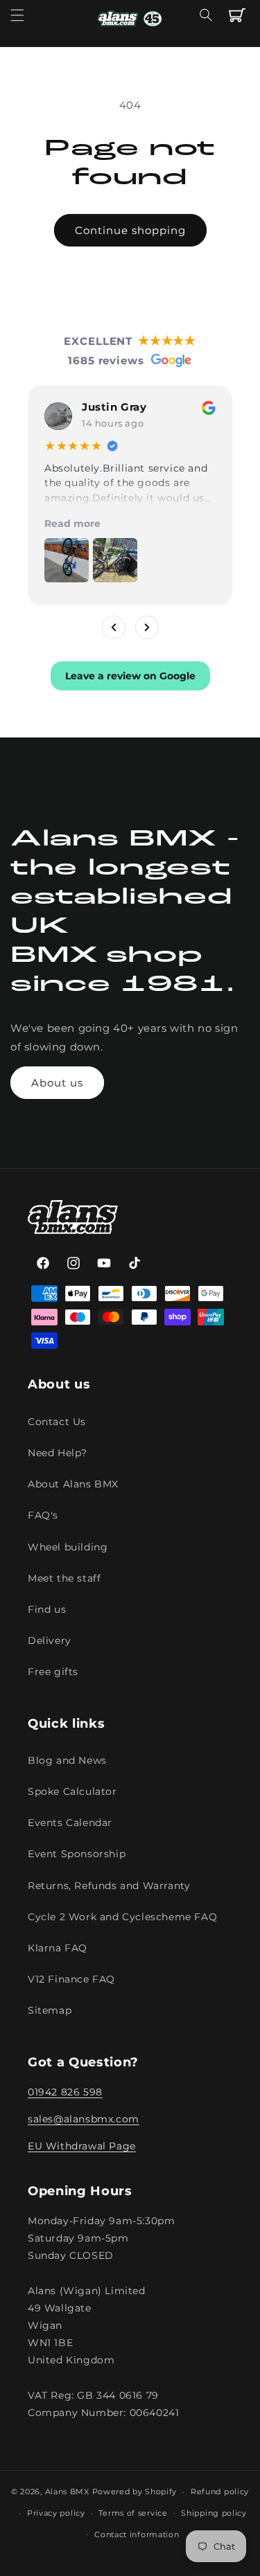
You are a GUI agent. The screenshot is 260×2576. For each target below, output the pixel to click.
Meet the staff (64, 1578)
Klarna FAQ (58, 1948)
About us (57, 1083)
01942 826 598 (65, 2092)
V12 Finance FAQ (71, 1979)
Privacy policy (56, 2513)
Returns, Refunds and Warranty (109, 1886)
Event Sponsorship (77, 1854)
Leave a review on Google (130, 676)
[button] (17, 15)
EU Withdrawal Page (82, 2146)
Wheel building (68, 1547)
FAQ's (43, 1515)
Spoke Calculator (72, 1791)
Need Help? (58, 1453)
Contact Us (57, 1422)
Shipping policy (214, 2513)
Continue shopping (130, 230)
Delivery (50, 1640)
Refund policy (220, 2492)
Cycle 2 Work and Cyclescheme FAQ (122, 1917)
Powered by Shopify (135, 2492)
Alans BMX (67, 2492)
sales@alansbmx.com (84, 2119)
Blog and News (67, 1760)
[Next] (147, 627)
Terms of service (133, 2513)
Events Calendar (70, 1823)
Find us (47, 1609)
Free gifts (53, 1672)
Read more (72, 524)
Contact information (137, 2534)
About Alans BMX (73, 1484)
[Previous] (114, 627)
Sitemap (50, 2010)
